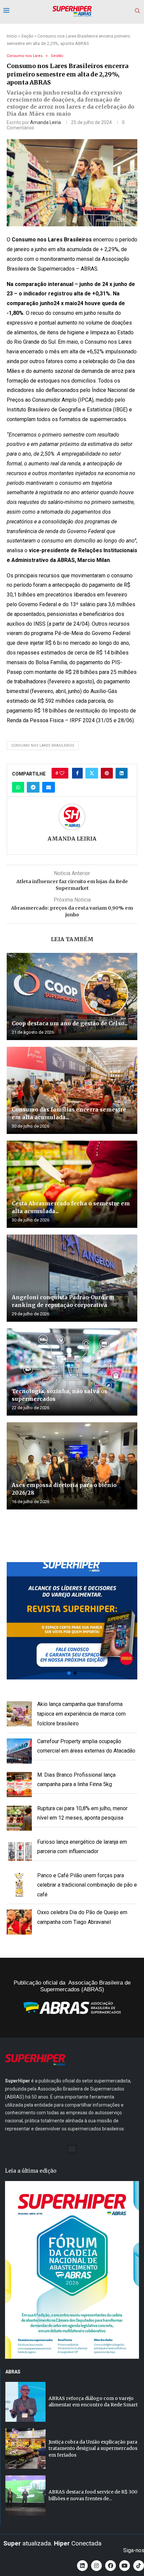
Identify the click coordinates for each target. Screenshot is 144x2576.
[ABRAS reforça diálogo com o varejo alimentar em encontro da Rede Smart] (25, 2402)
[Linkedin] (82, 2566)
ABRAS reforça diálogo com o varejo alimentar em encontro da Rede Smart (93, 2402)
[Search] (137, 11)
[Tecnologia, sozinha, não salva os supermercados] (72, 1372)
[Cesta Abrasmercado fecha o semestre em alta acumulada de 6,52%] (72, 1184)
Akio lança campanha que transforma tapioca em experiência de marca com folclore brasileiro (81, 1714)
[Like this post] (62, 773)
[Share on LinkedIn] (122, 773)
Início (12, 36)
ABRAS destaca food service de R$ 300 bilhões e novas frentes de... (93, 2495)
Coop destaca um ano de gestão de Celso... (70, 1023)
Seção (27, 36)
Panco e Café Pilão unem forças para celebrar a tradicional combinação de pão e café (87, 1885)
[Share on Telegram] (33, 787)
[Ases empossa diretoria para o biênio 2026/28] (72, 1466)
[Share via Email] (49, 787)
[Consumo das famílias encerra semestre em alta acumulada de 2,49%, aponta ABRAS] (72, 1090)
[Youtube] (125, 2566)
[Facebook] (111, 2566)
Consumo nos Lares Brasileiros (43, 746)
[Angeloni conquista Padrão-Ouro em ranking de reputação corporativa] (72, 1278)
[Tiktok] (139, 2566)
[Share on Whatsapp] (18, 787)
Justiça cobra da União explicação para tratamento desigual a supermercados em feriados (93, 2448)
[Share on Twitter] (92, 773)
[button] (72, 1621)
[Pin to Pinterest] (107, 773)
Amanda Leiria (46, 122)
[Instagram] (96, 2566)
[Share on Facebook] (77, 773)
